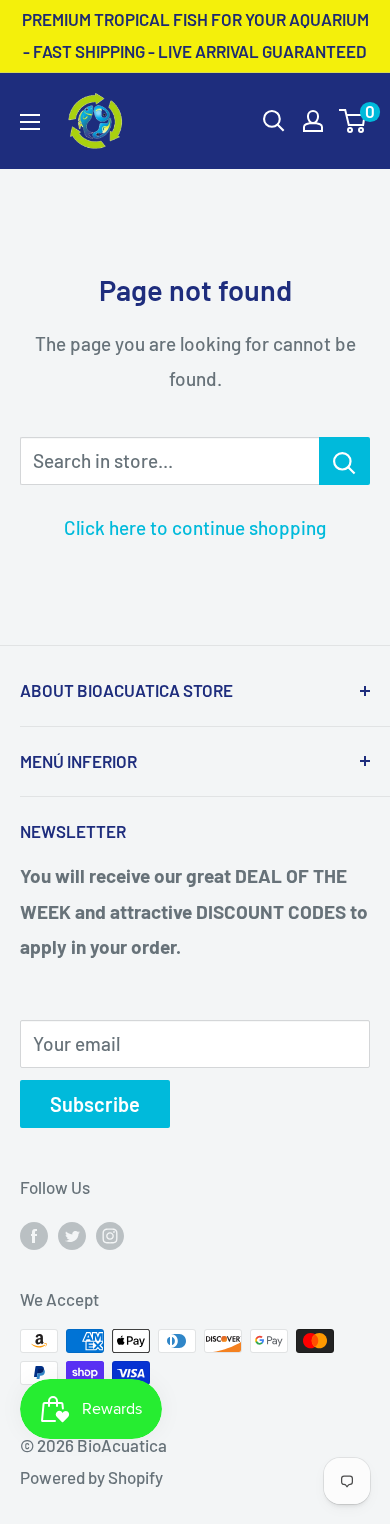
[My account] (313, 121)
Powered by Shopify (91, 1477)
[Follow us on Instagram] (110, 1234)
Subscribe (95, 1104)
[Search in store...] (344, 461)
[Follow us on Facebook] (34, 1234)
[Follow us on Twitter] (72, 1234)
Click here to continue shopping (195, 527)
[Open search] (274, 121)
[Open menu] (30, 122)
